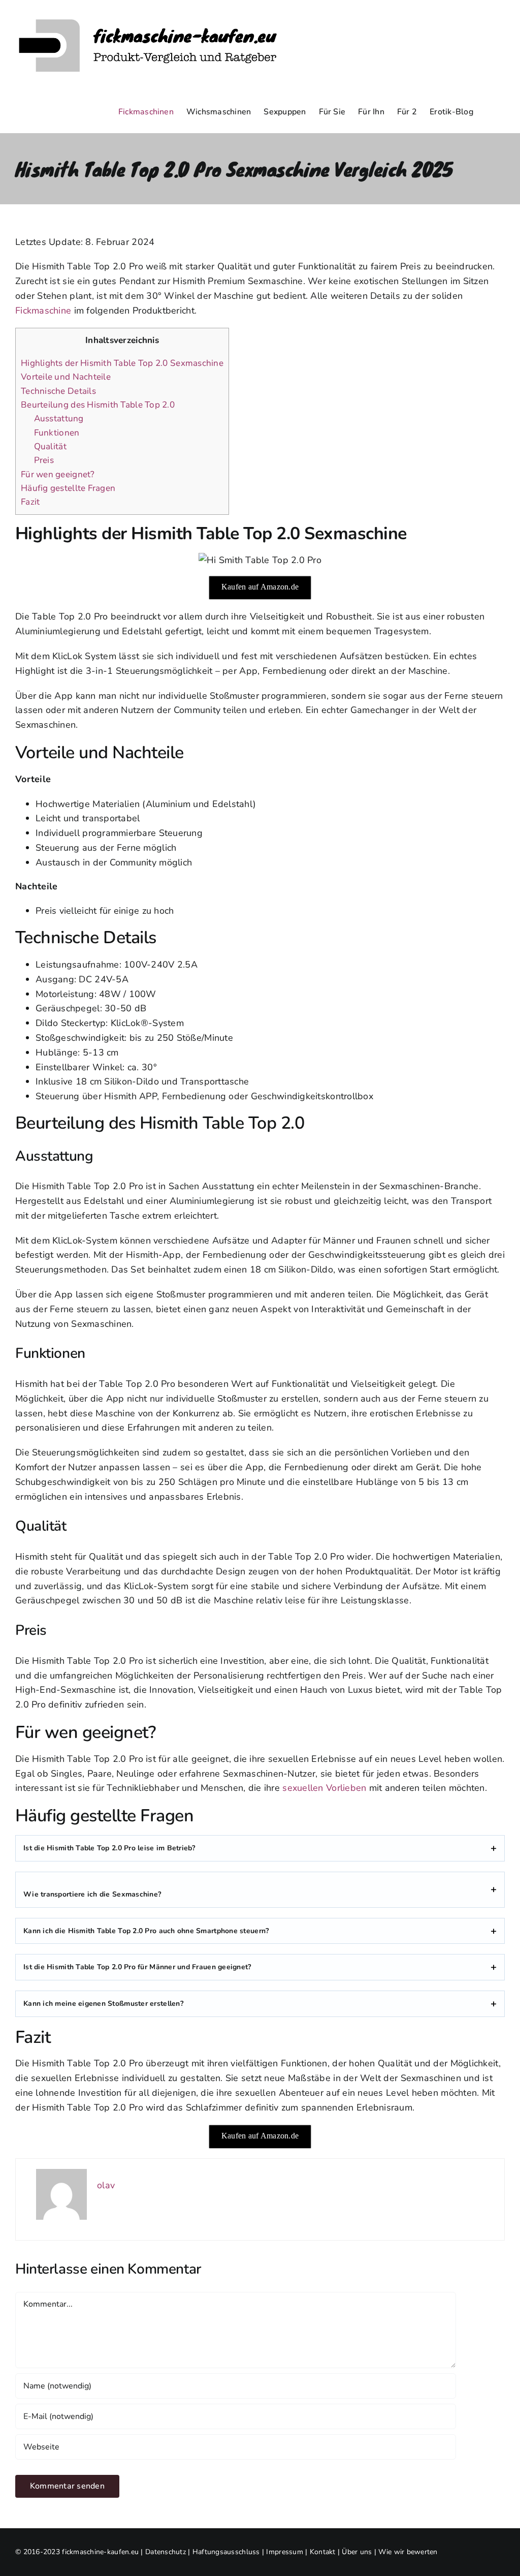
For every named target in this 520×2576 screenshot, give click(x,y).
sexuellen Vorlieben (324, 1788)
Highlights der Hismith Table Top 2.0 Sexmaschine (122, 363)
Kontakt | (326, 2552)
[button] (489, 112)
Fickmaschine (43, 311)
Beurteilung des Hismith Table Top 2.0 (98, 405)
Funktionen (57, 433)
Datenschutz (166, 2552)
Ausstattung (59, 418)
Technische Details (58, 391)
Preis (44, 460)
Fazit (30, 502)
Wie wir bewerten (408, 2552)
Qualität (50, 446)
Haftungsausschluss (226, 2552)
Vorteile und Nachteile (66, 377)
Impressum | (288, 2552)
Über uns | (360, 2552)
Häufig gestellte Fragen (68, 488)
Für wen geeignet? (58, 474)
